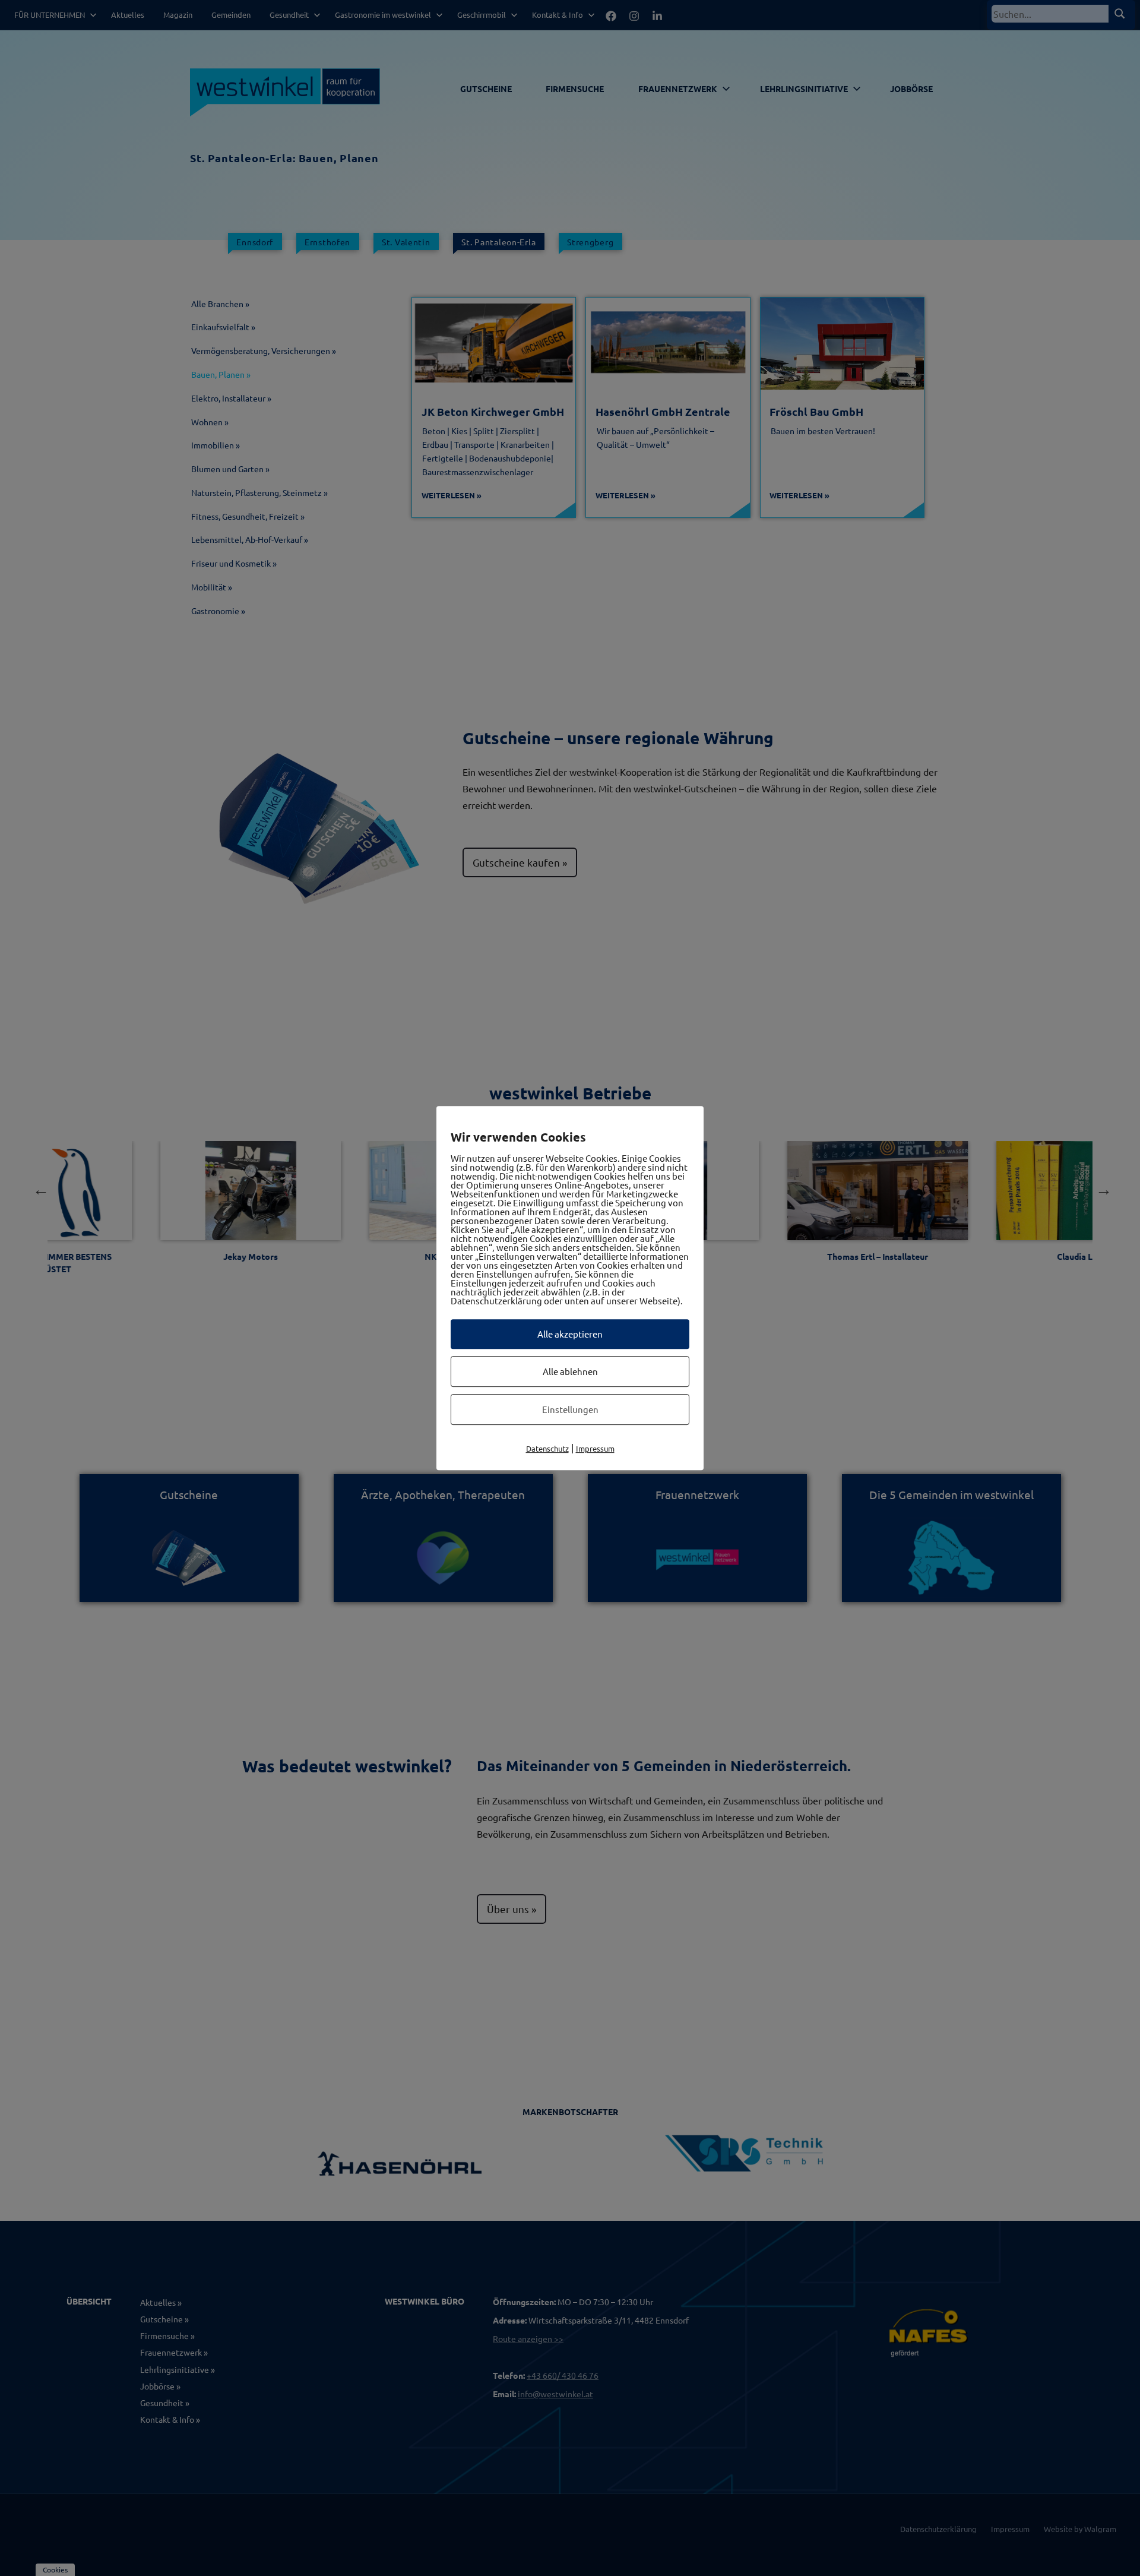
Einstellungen (570, 1409)
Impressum (595, 1448)
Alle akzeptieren (570, 1334)
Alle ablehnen (570, 1371)
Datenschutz (547, 1448)
